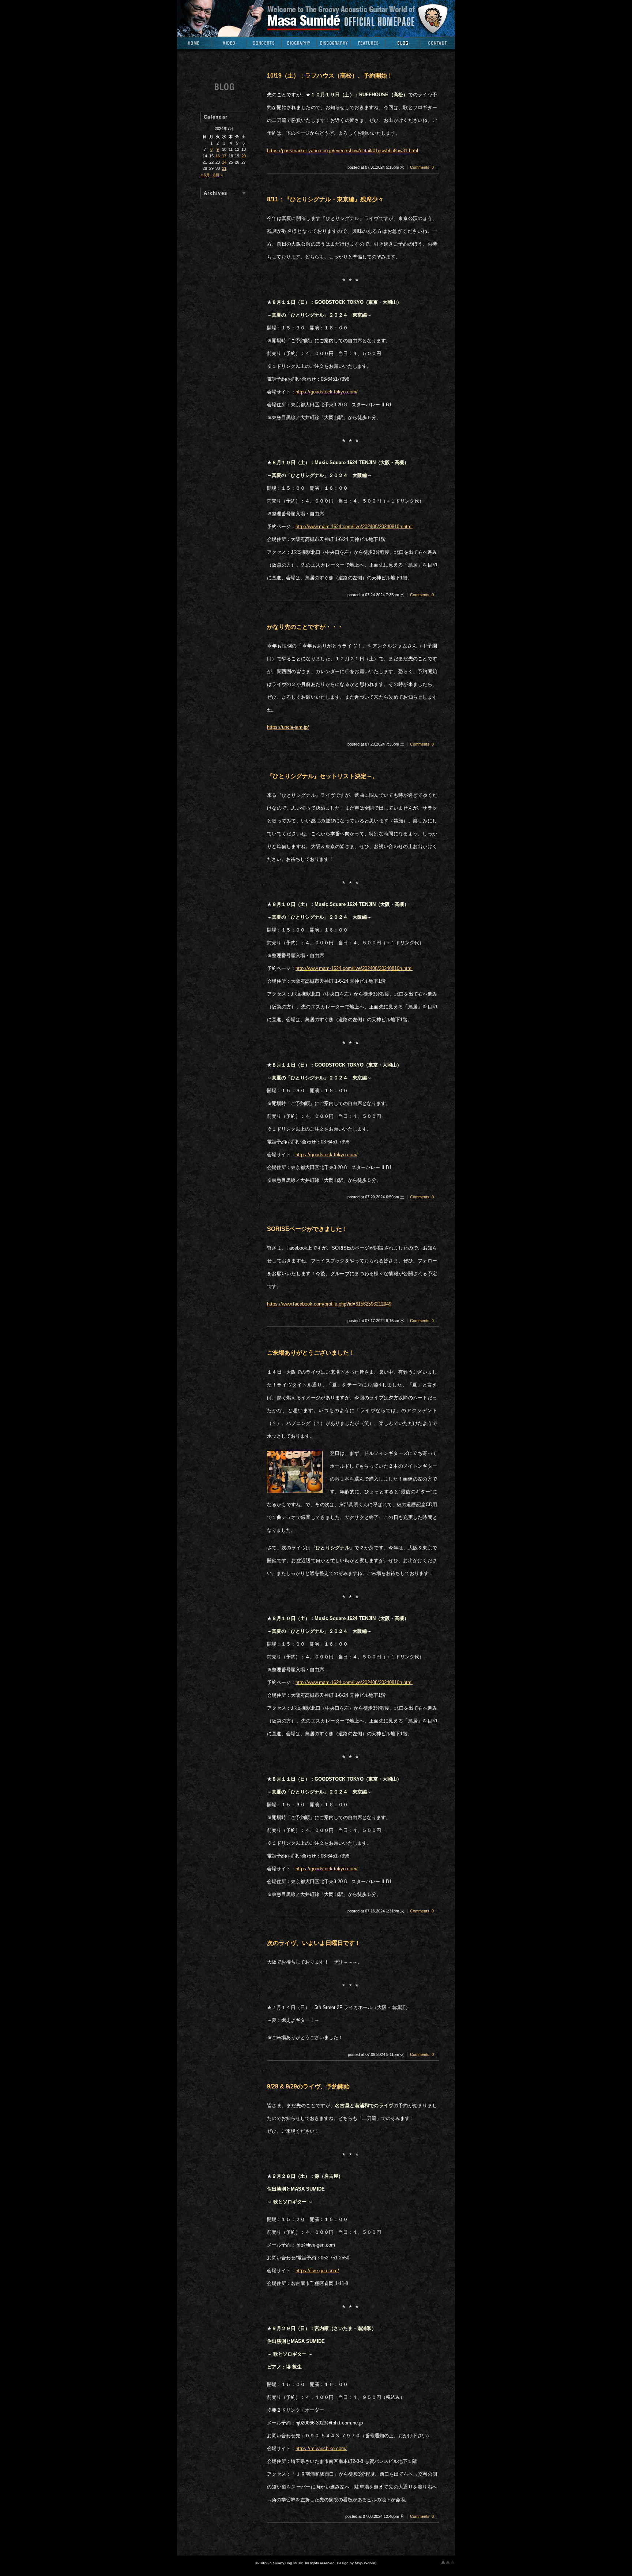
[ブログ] (403, 45)
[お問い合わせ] (438, 45)
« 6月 (205, 175)
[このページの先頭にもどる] (448, 2562)
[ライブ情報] (264, 45)
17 (224, 156)
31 (224, 168)
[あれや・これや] (368, 45)
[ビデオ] (229, 45)
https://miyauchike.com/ (321, 2449)
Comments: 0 (422, 167)
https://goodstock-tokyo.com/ (327, 392)
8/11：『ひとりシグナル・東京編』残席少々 (325, 199)
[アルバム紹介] (333, 45)
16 (218, 156)
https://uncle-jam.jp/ (288, 727)
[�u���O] (224, 91)
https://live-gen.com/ (317, 2271)
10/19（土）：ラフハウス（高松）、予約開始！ (330, 76)
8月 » (218, 175)
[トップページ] (194, 45)
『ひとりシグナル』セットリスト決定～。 (323, 776)
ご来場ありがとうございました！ (311, 1353)
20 (244, 156)
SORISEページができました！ (307, 1229)
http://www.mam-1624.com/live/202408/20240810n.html (354, 527)
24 (224, 162)
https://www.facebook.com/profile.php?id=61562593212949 (329, 1304)
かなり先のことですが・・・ (305, 627)
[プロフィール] (299, 45)
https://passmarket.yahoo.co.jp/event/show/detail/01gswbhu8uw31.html (343, 151)
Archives (215, 193)
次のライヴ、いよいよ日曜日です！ (314, 1943)
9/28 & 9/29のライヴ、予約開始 (308, 2086)
